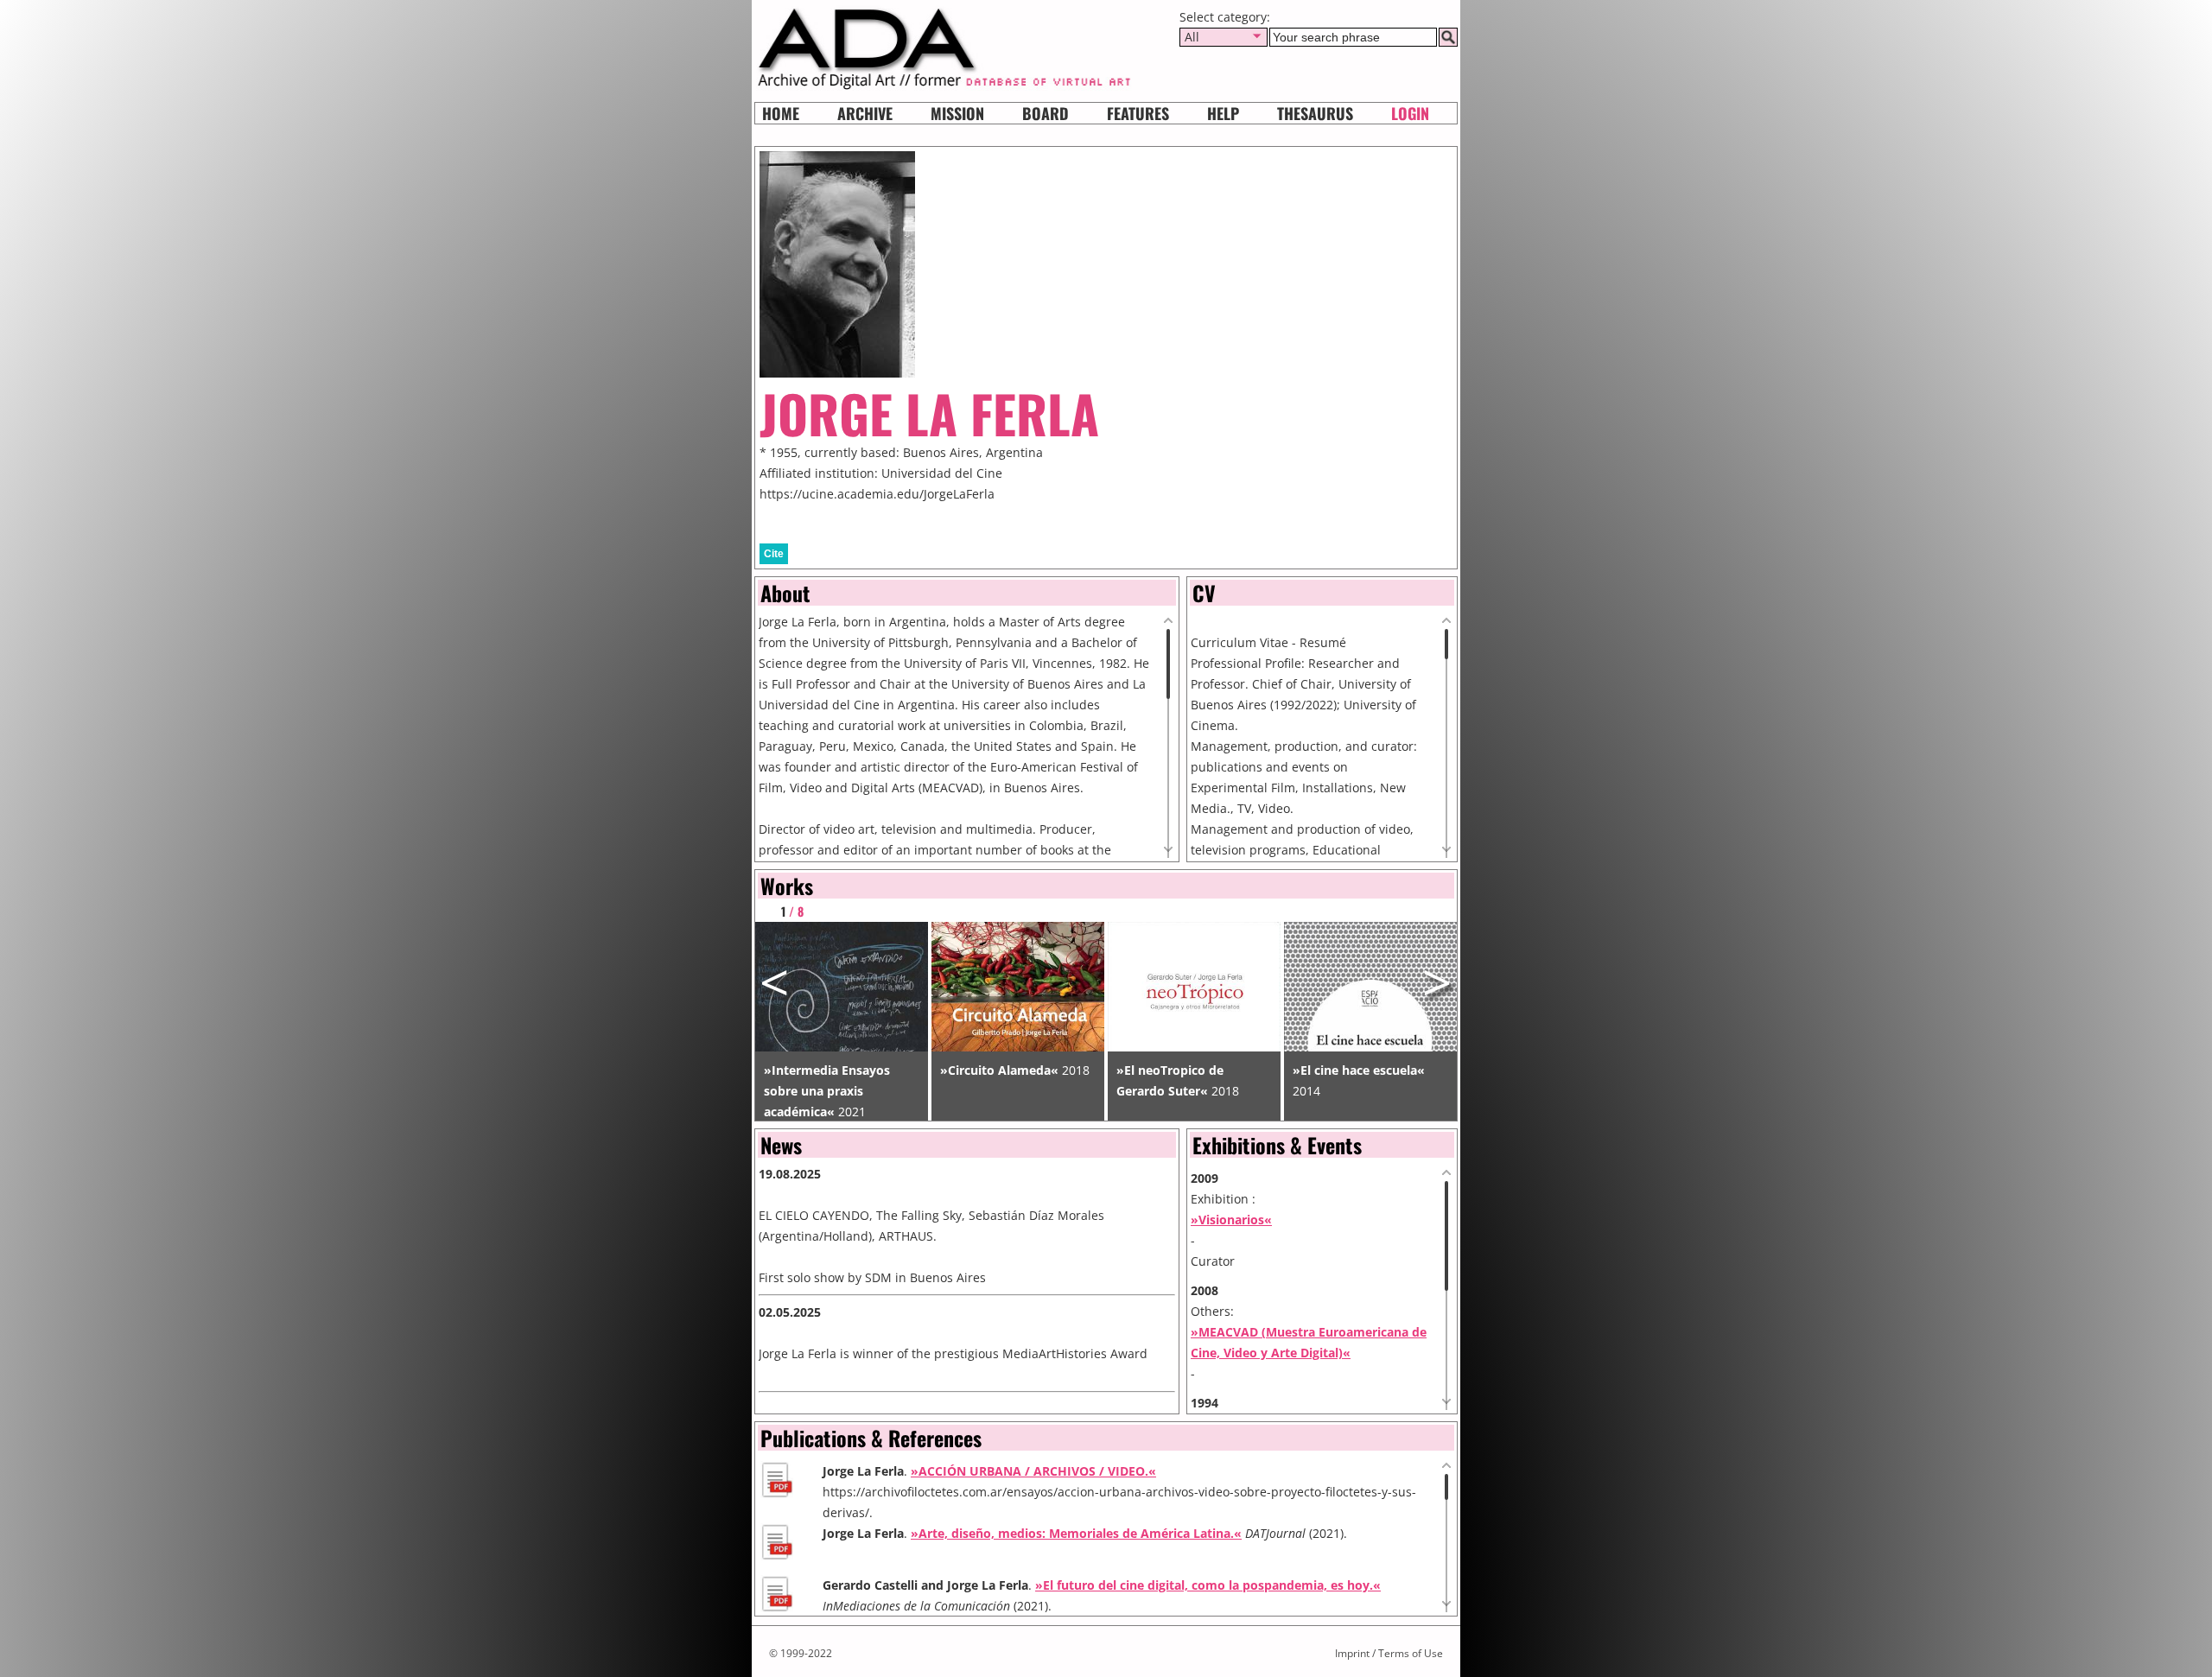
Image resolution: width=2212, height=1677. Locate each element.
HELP (1223, 113)
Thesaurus (1315, 113)
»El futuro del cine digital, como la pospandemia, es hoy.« (1208, 1585)
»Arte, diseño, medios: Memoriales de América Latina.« (1076, 1533)
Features (1138, 113)
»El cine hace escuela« (1359, 1070)
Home (781, 113)
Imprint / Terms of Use (1389, 1653)
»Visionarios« (1231, 1220)
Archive (865, 113)
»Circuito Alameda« (999, 1070)
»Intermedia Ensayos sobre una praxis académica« (827, 1091)
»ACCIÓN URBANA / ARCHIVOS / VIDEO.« (1033, 1471)
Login (1410, 113)
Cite (774, 554)
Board (1046, 113)
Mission (957, 113)
